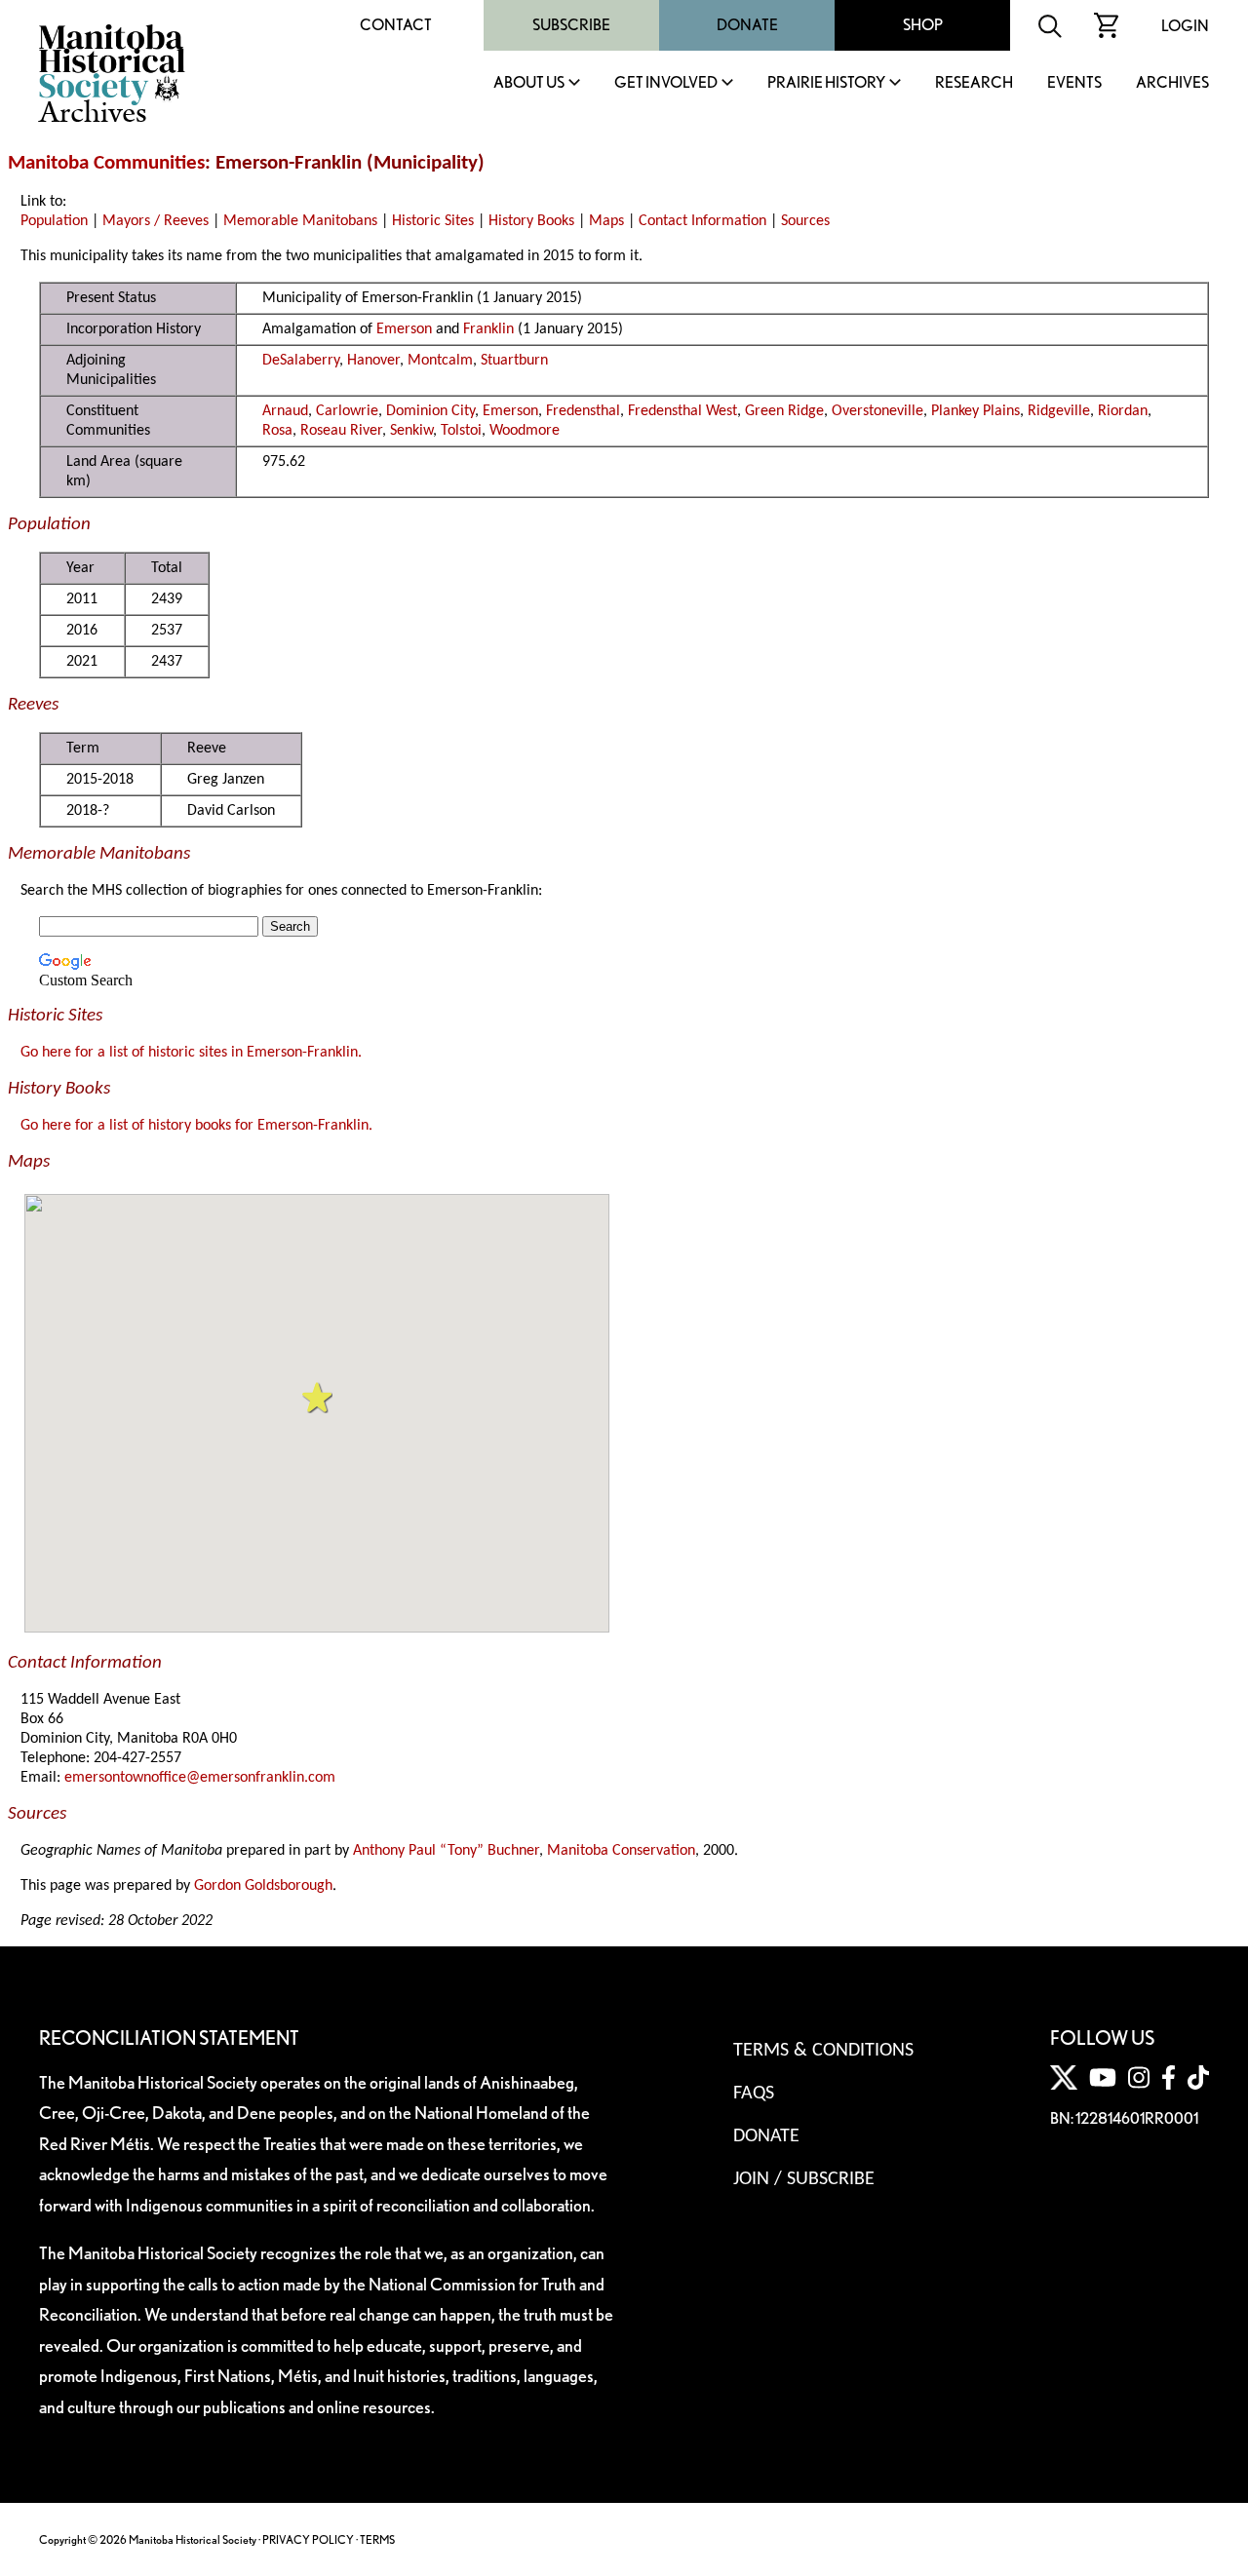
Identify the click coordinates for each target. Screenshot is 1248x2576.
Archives (1172, 83)
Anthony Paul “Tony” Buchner (446, 1851)
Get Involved (666, 83)
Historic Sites (433, 221)
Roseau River (341, 431)
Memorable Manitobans (300, 221)
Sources (805, 221)
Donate (747, 25)
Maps (606, 221)
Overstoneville (877, 411)
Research (974, 83)
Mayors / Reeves (156, 221)
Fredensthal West (682, 411)
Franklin (488, 329)
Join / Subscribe (804, 2179)
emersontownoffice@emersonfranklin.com (200, 1778)
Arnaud (285, 411)
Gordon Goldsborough (263, 1886)
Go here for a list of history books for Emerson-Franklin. (196, 1126)
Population (54, 221)
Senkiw (411, 431)
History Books (531, 221)
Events (1074, 83)
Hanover (373, 361)
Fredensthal (583, 411)
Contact (396, 25)
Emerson (404, 329)
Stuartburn (514, 361)
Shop (923, 25)
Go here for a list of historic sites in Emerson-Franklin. (191, 1053)
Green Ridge (784, 411)
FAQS (754, 2094)
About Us (529, 83)
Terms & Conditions (823, 2051)
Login (1185, 26)
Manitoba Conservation (621, 1851)
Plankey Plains (975, 411)
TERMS (377, 2539)
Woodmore (525, 431)
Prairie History (826, 83)
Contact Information (702, 221)
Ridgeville (1059, 411)
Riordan (1123, 411)
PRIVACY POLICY (308, 2539)
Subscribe (571, 25)
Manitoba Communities (106, 163)
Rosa (277, 431)
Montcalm (440, 361)
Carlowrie (347, 411)
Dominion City (430, 411)
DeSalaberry (301, 361)
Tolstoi (461, 431)
